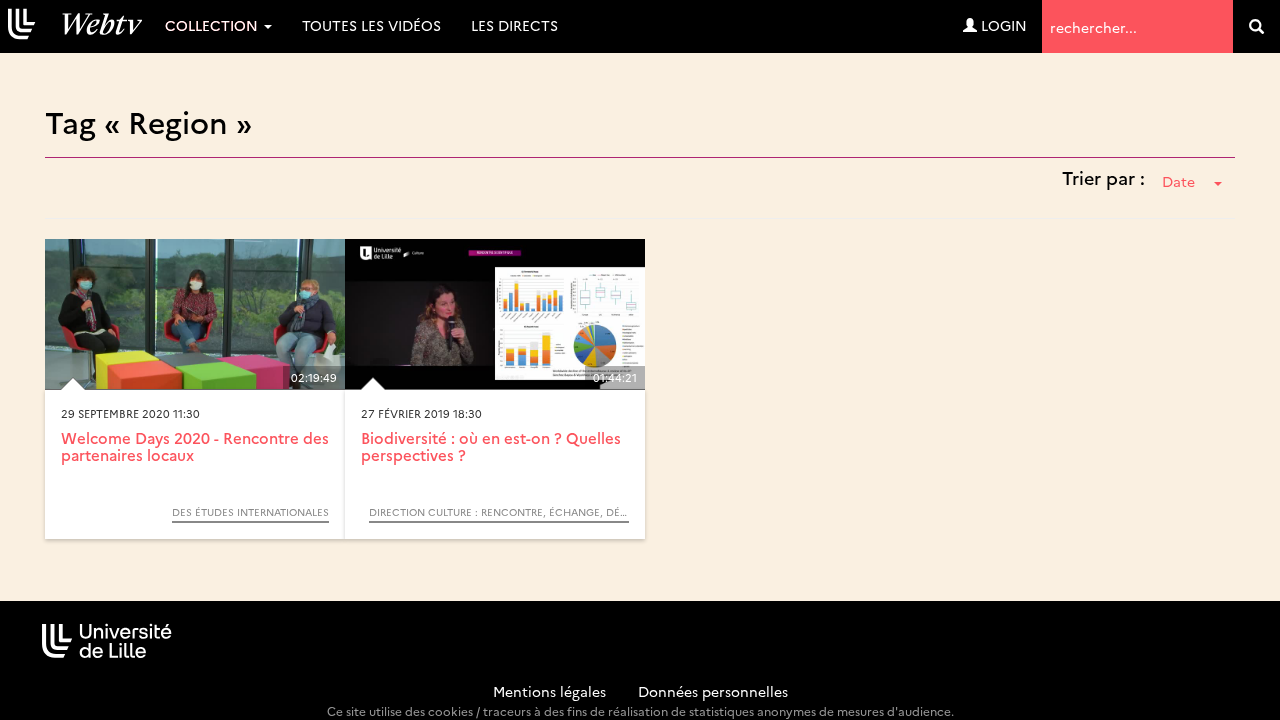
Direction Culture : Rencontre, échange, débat (499, 512)
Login (1002, 25)
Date (1178, 181)
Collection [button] (213, 25)
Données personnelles (713, 691)
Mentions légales (549, 691)
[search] (1256, 26)
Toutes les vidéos (371, 25)
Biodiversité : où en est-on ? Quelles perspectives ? (491, 446)
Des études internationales (250, 512)
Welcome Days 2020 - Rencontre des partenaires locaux (195, 446)
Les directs (514, 25)
